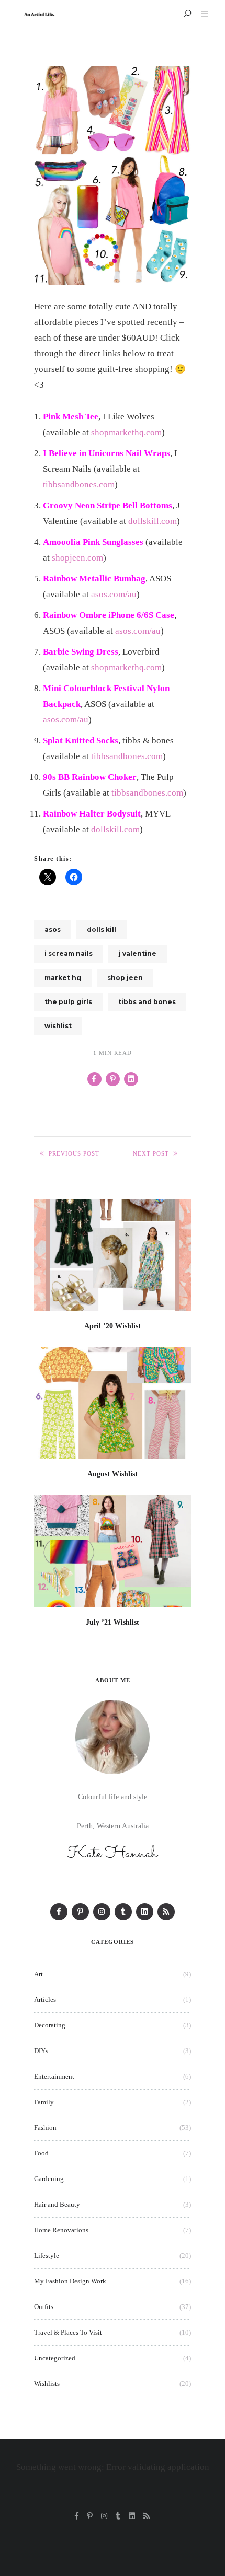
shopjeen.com (77, 558)
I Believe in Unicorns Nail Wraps (106, 453)
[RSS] (166, 1912)
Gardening (49, 2179)
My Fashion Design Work (70, 2281)
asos (53, 930)
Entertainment (54, 2076)
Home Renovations (61, 2230)
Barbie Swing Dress (81, 652)
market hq (63, 978)
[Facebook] (59, 1912)
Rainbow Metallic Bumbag (94, 579)
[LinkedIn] (145, 1912)
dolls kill (102, 930)
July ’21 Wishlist (113, 1622)
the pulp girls (68, 1002)
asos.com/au (114, 594)
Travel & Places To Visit (68, 2332)
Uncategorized (55, 2358)
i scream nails (69, 954)
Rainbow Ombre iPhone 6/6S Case (109, 615)
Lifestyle (47, 2256)
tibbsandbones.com (79, 485)
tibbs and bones (147, 1002)
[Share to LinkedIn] (131, 1079)
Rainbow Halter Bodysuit (92, 814)
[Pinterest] (80, 1912)
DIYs (41, 2051)
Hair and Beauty (57, 2204)
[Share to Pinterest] (113, 1079)
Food (41, 2153)
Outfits (44, 2307)
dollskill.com (153, 521)
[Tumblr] (123, 1912)
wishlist (58, 1026)
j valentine (138, 954)
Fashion (45, 2128)
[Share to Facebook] (94, 1079)
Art (38, 1974)
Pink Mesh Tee (71, 417)
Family (44, 2102)
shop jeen (125, 978)
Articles (45, 2000)
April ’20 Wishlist (113, 1326)
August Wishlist (113, 1474)
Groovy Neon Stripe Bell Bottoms (108, 505)
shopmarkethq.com (126, 432)
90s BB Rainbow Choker (90, 777)
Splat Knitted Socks (81, 741)
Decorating (50, 2025)
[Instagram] (102, 1912)
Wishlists (47, 2383)
